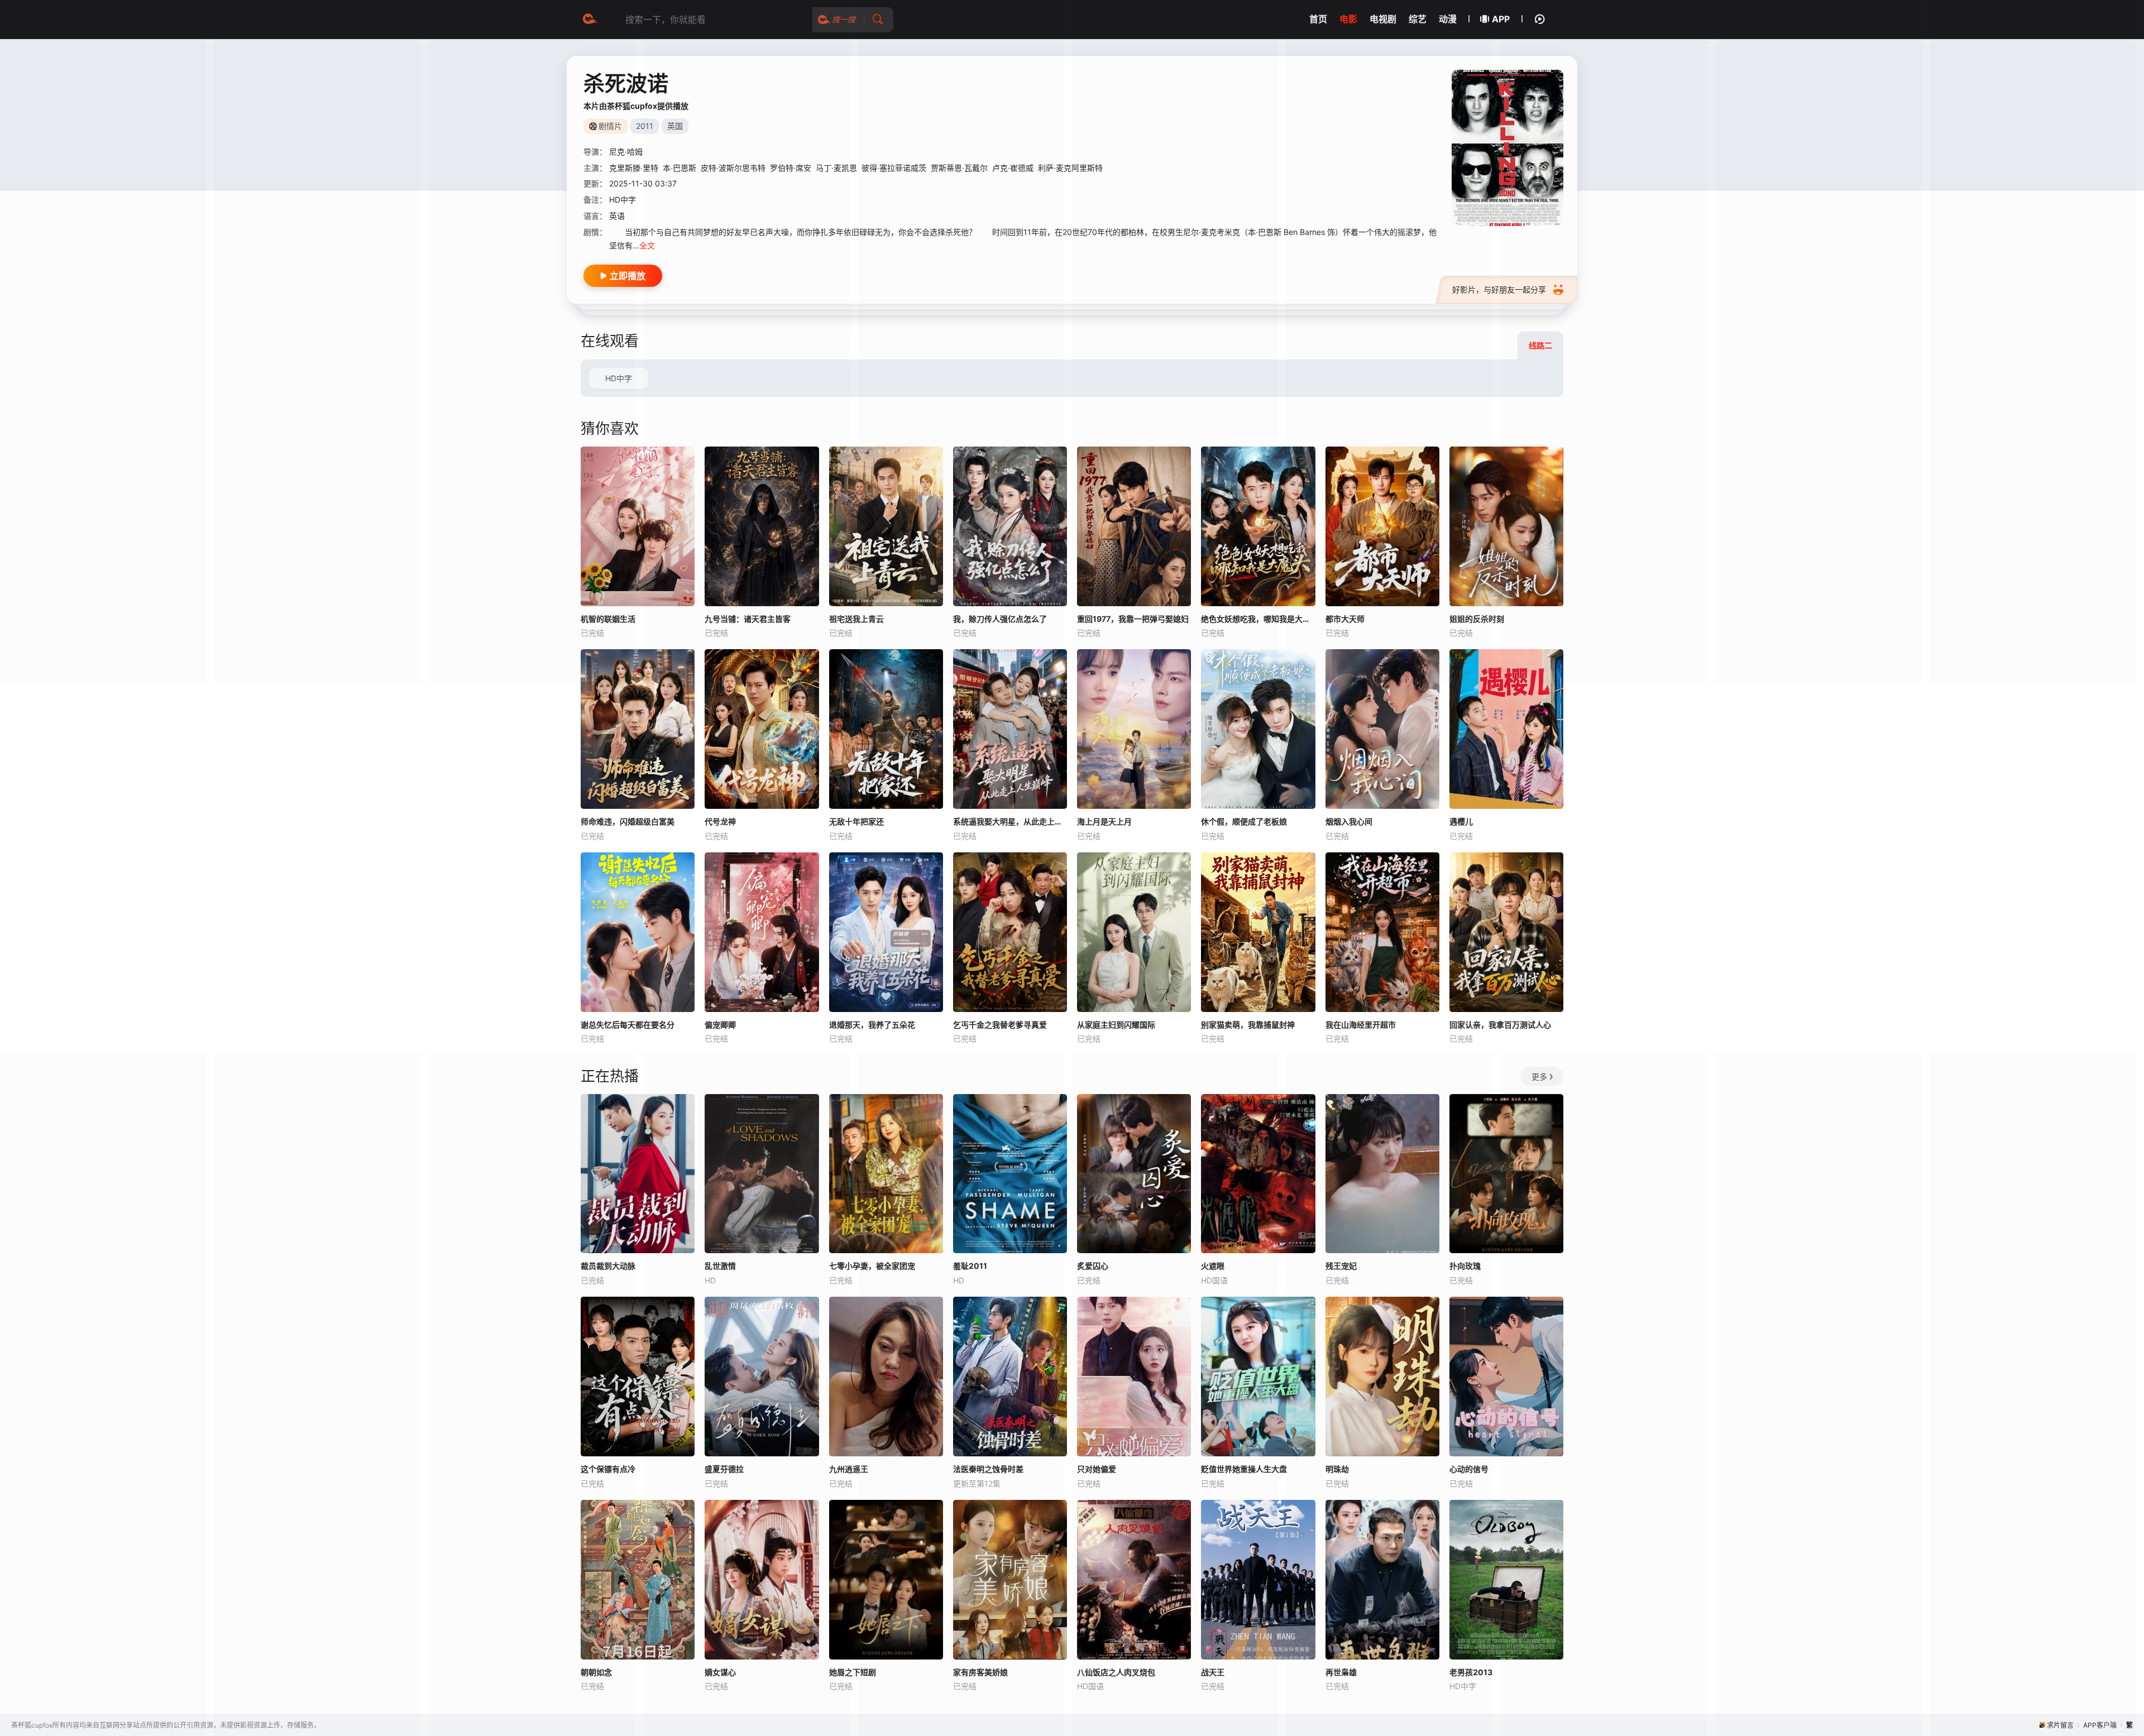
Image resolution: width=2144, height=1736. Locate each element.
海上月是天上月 (1104, 821)
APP (1501, 19)
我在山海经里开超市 (1361, 1025)
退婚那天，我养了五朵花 (872, 1025)
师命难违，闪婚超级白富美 (628, 821)
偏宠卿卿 (720, 1025)
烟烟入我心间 (1349, 821)
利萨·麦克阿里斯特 (1070, 168)
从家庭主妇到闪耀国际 (1116, 1025)
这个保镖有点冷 (608, 1469)
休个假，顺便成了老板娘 (1244, 821)
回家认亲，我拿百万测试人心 (1500, 1025)
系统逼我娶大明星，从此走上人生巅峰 (1010, 821)
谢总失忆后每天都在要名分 (628, 1025)
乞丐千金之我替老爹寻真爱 (1000, 1025)
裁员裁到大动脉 (608, 1266)
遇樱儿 (1461, 821)
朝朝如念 (596, 1672)
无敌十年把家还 (856, 821)
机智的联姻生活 (608, 619)
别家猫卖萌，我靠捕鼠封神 (1248, 1025)
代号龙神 (720, 821)
